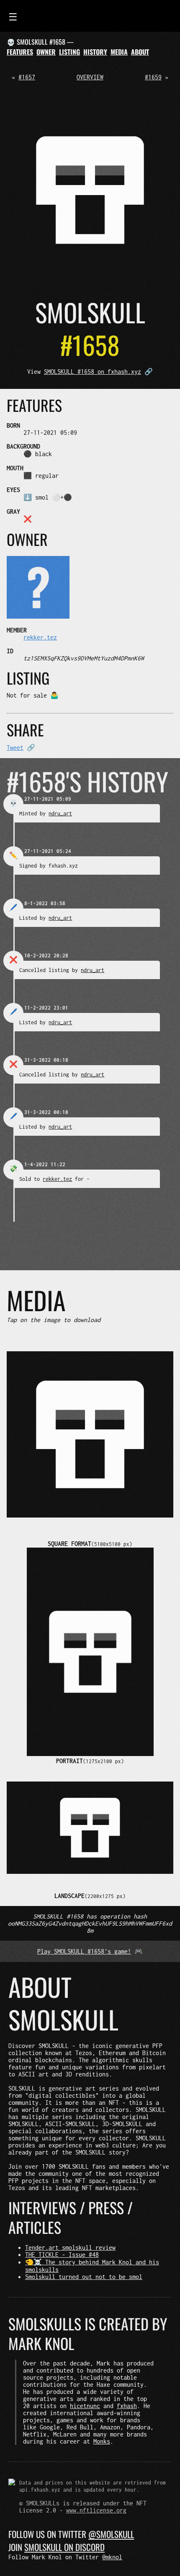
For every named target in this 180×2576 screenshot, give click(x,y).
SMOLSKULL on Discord (64, 2547)
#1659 (153, 77)
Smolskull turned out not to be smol (84, 2277)
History (95, 52)
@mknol (112, 2557)
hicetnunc (85, 2406)
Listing (69, 52)
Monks (102, 2441)
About (140, 52)
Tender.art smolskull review (70, 2247)
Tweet (15, 747)
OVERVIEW (90, 77)
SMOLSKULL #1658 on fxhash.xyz (93, 372)
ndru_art (60, 813)
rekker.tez (40, 637)
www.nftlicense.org (96, 2510)
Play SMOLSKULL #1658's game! (84, 1951)
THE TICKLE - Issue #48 (62, 2255)
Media (119, 52)
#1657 (27, 77)
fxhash (127, 2406)
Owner (46, 52)
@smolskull (111, 2534)
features (20, 52)
